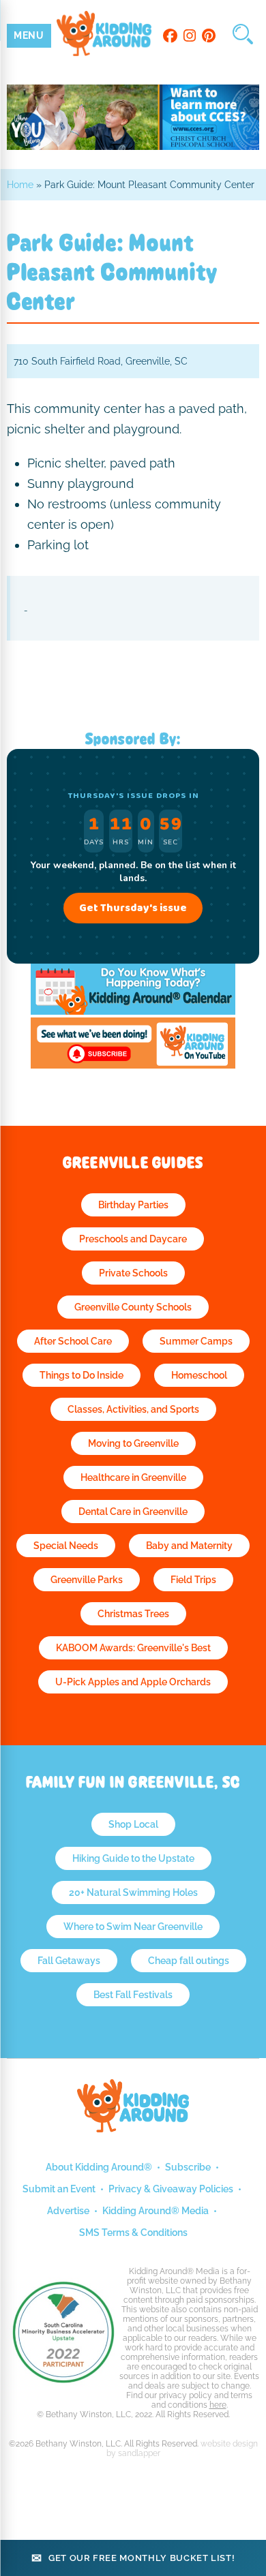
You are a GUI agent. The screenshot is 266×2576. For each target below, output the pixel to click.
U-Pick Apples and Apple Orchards (133, 1682)
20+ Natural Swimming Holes (133, 1892)
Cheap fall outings (189, 1961)
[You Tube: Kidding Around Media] (133, 1065)
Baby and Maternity (189, 1546)
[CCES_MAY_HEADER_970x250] (133, 146)
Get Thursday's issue (133, 908)
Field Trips (193, 1580)
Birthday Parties (133, 1205)
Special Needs (66, 1546)
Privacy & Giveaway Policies (171, 2189)
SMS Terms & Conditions (133, 2233)
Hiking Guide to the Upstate (133, 1858)
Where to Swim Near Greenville (133, 1927)
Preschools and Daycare (133, 1239)
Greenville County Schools (133, 1307)
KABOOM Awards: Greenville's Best (133, 1648)
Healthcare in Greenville (133, 1477)
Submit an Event (59, 2189)
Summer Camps (196, 1341)
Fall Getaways (69, 1961)
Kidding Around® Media (156, 2211)
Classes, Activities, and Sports (133, 1409)
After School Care (73, 1341)
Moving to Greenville (133, 1443)
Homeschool (199, 1375)
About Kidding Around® (99, 2167)
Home (20, 185)
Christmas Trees (133, 1614)
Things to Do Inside (82, 1375)
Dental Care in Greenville (133, 1512)
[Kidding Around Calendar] (133, 1011)
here (218, 2405)
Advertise (68, 2211)
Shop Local (133, 1824)
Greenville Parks (87, 1580)
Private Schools (133, 1273)
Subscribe (188, 2167)
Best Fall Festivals (133, 1995)
